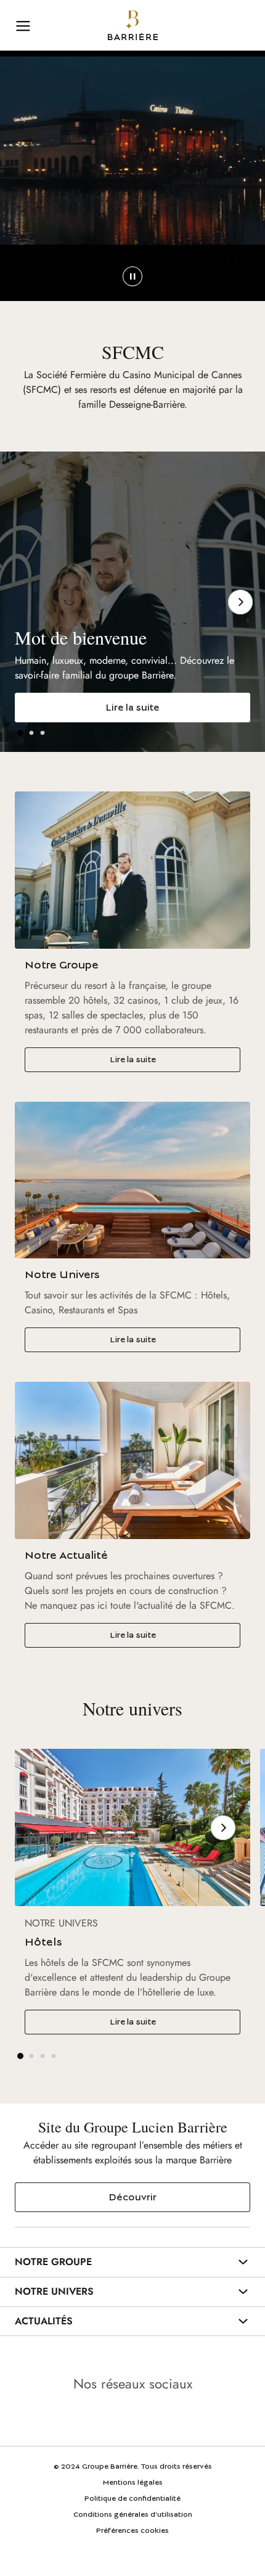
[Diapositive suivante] (240, 602)
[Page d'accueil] (133, 25)
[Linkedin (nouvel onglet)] (98, 2419)
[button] (20, 733)
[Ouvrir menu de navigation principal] (23, 25)
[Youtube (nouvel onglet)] (132, 2419)
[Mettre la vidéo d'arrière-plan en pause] (132, 276)
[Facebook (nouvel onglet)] (167, 2419)
